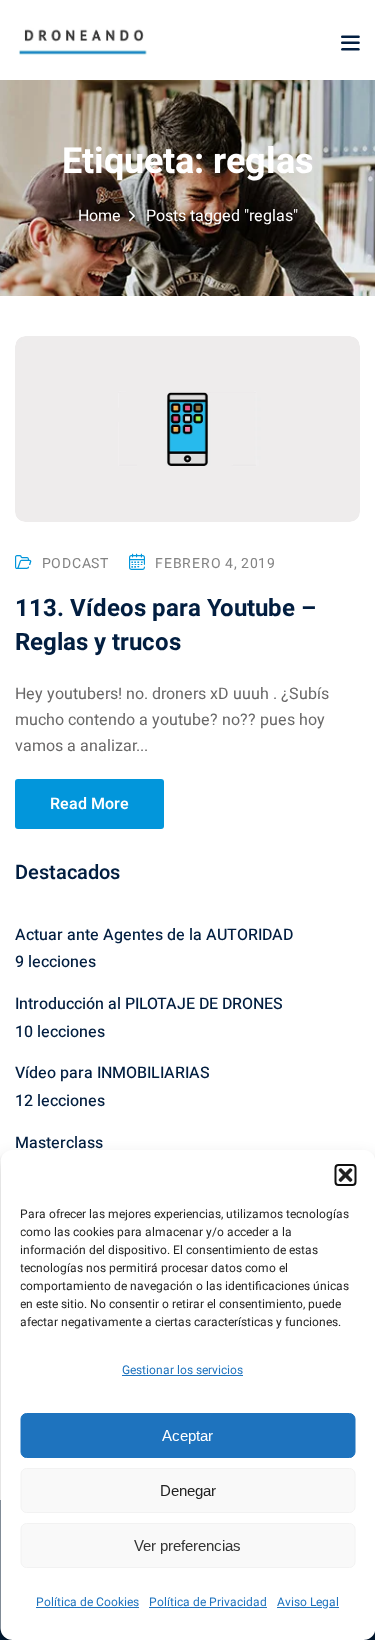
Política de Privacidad (208, 1602)
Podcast (75, 563)
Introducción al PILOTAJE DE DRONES (149, 1004)
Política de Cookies (87, 1602)
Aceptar (187, 1435)
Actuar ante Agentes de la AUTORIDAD (154, 935)
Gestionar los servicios (182, 1370)
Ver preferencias (187, 1545)
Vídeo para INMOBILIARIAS (112, 1073)
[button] (345, 1175)
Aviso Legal (308, 1602)
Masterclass (59, 1143)
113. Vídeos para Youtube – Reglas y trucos (165, 625)
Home (99, 216)
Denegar (188, 1490)
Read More (89, 804)
